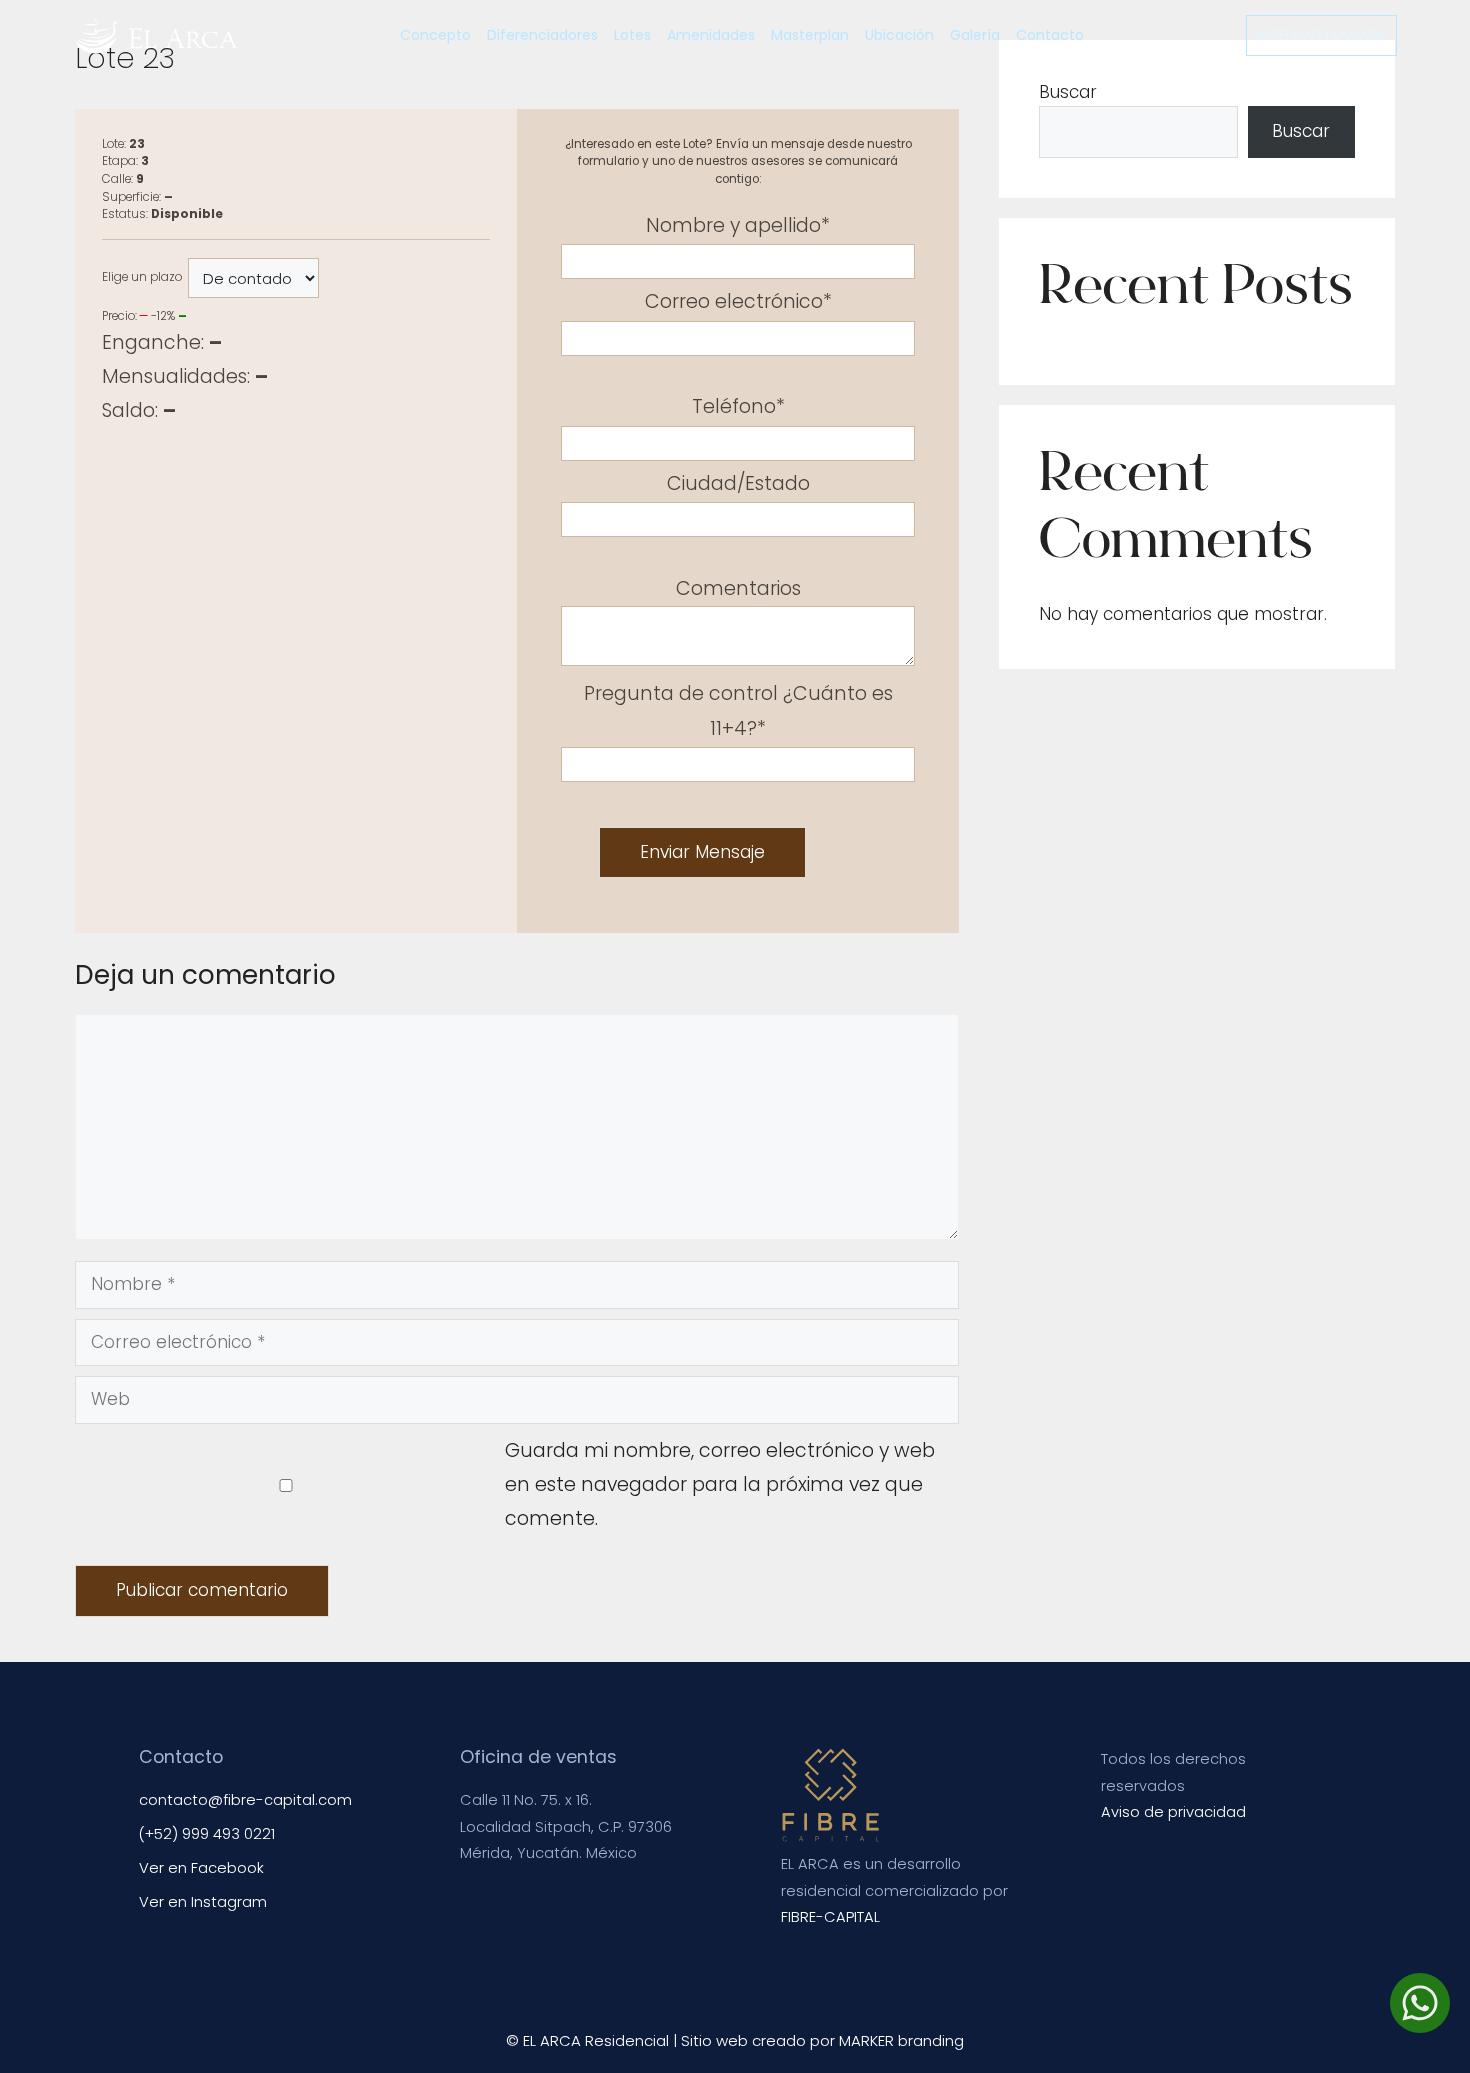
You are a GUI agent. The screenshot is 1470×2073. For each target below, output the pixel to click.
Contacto (1050, 35)
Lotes (632, 35)
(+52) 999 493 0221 (207, 1834)
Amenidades (711, 35)
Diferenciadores (542, 35)
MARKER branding (901, 2040)
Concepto (435, 35)
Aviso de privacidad (1173, 1812)
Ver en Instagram (203, 1902)
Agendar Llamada (1321, 35)
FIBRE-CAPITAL (830, 1917)
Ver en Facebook (201, 1868)
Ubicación (899, 35)
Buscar (1068, 92)
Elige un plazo (142, 277)
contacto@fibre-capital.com (245, 1800)
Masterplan (810, 35)
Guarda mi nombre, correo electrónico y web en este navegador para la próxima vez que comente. (720, 1485)
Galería (975, 35)
